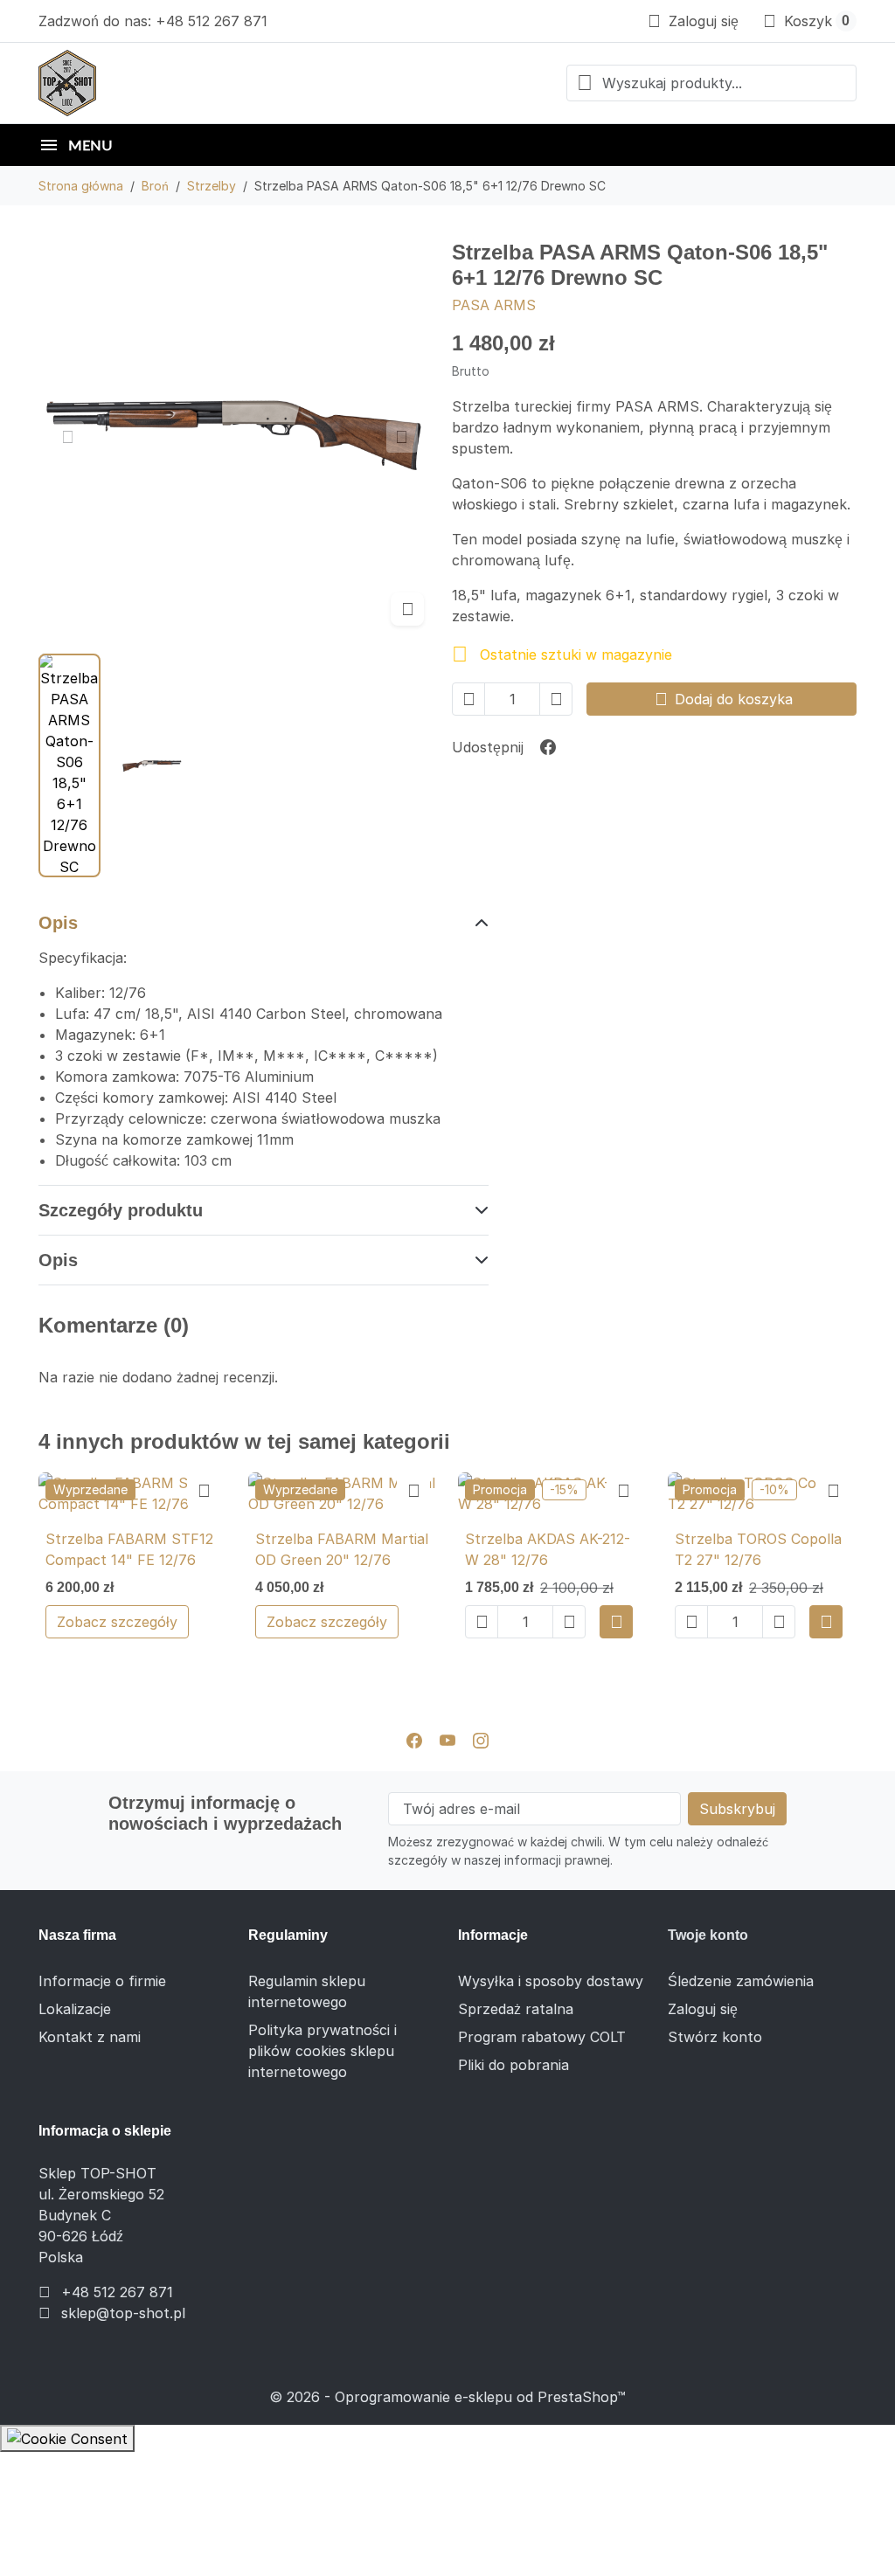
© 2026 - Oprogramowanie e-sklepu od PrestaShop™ (447, 2397)
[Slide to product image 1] (69, 765)
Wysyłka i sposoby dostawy (551, 1981)
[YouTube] (447, 1740)
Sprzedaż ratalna (516, 2009)
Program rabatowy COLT (542, 2037)
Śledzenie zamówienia (741, 1981)
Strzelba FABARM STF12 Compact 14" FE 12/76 (129, 1549)
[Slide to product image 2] (153, 765)
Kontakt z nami (90, 2037)
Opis (58, 923)
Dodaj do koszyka (724, 699)
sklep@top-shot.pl (123, 2313)
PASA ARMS (494, 305)
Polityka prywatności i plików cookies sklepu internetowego (323, 2051)
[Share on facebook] (548, 747)
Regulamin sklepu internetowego (307, 1991)
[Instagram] (481, 1740)
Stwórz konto (715, 2037)
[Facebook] (414, 1740)
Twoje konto (708, 1935)
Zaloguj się (703, 2009)
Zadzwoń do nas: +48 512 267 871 (153, 21)
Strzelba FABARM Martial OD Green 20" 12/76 (342, 1549)
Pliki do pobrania (513, 2065)
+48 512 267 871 (117, 2292)
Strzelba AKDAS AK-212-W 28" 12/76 (548, 1549)
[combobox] (711, 83)
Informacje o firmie (102, 1981)
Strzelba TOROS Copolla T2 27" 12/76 (758, 1549)
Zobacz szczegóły (117, 1622)
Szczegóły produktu (121, 1210)
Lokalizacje (75, 2009)
